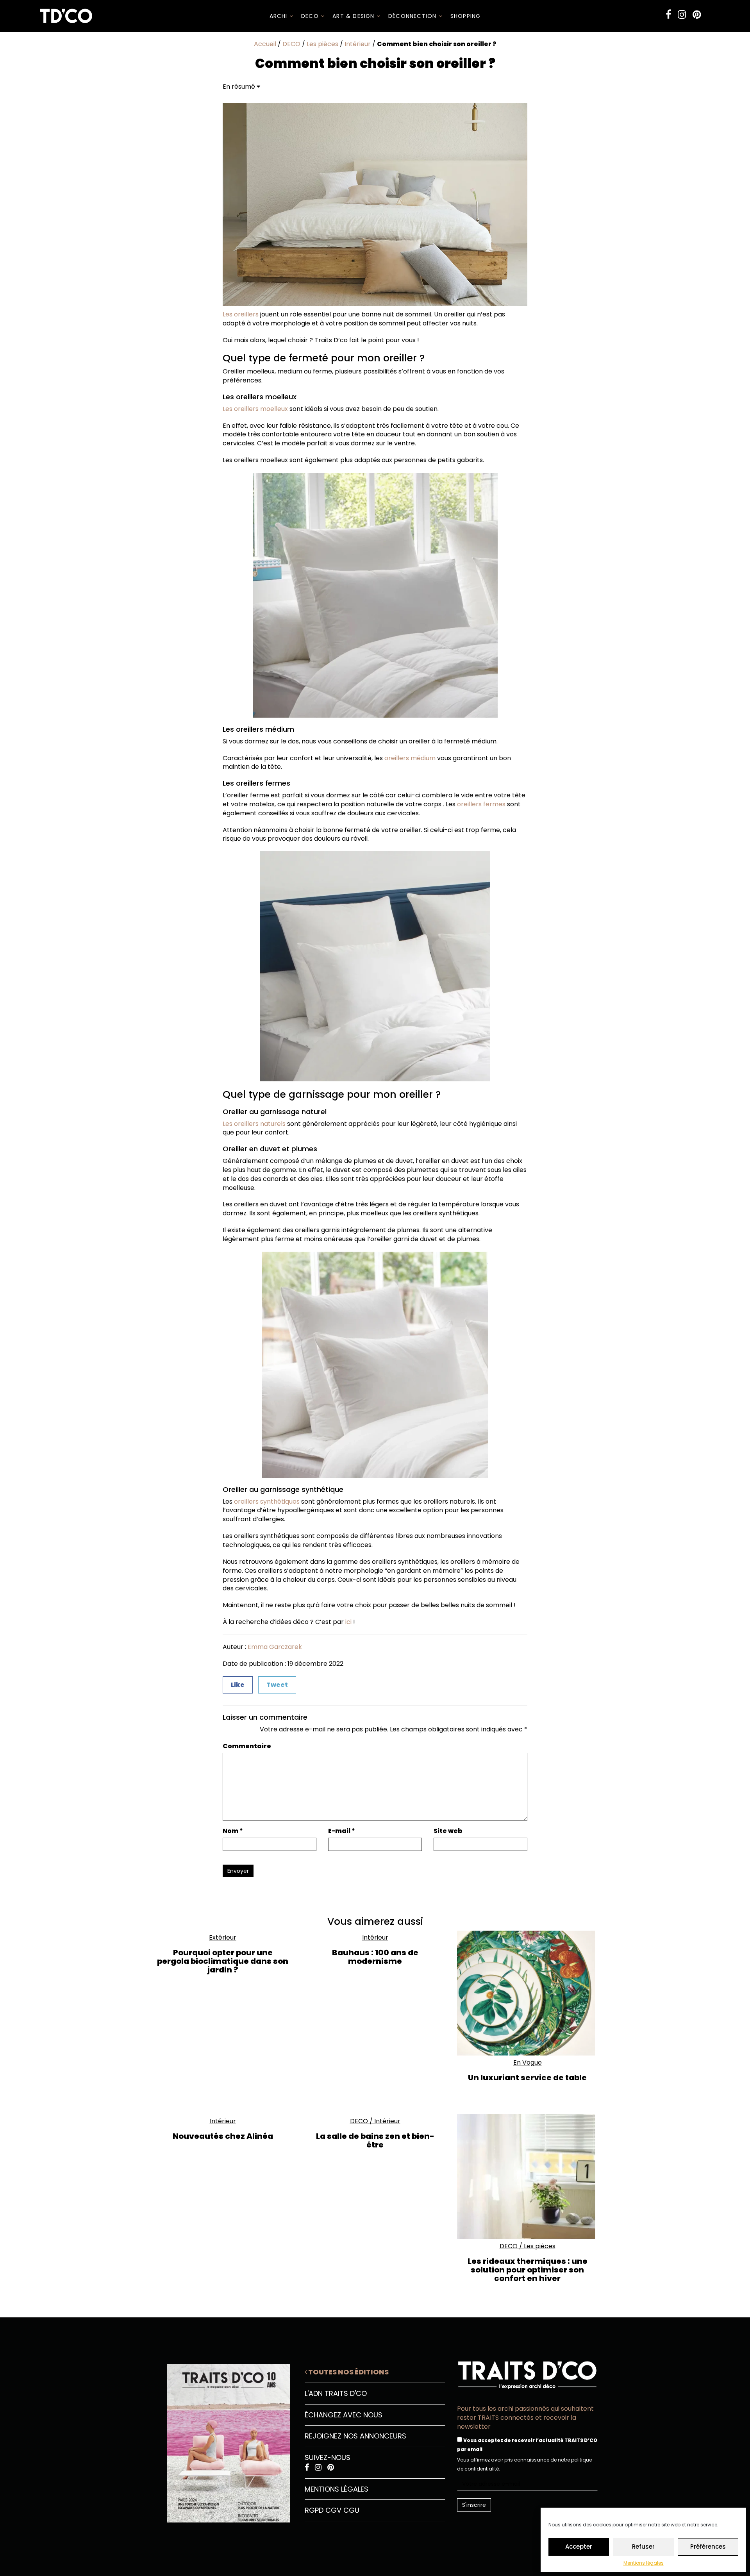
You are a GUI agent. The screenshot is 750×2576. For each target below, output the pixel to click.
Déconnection (413, 16)
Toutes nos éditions (348, 2372)
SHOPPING (466, 16)
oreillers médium (409, 758)
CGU (351, 2510)
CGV (333, 2510)
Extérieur (223, 1937)
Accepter (579, 2547)
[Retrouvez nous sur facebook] (668, 15)
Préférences (708, 2547)
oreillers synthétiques (266, 1501)
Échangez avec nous (344, 2415)
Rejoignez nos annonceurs (355, 2436)
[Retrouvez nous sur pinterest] (697, 15)
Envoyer (238, 1871)
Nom (233, 1831)
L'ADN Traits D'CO (336, 2393)
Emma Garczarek (275, 1647)
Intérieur (358, 44)
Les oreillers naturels (254, 1124)
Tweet (277, 1685)
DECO (311, 16)
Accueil (265, 44)
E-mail (342, 1831)
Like (238, 1685)
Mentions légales (644, 2563)
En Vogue (528, 2062)
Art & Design (354, 16)
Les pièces (322, 44)
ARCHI (279, 16)
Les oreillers (241, 314)
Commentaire (247, 1746)
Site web (448, 1831)
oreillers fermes (481, 804)
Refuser (643, 2547)
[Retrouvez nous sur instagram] (682, 15)
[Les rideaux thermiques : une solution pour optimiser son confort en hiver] (527, 2177)
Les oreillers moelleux (255, 409)
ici (348, 1622)
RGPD (314, 2510)
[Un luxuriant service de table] (527, 1993)
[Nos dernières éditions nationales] (223, 2440)
